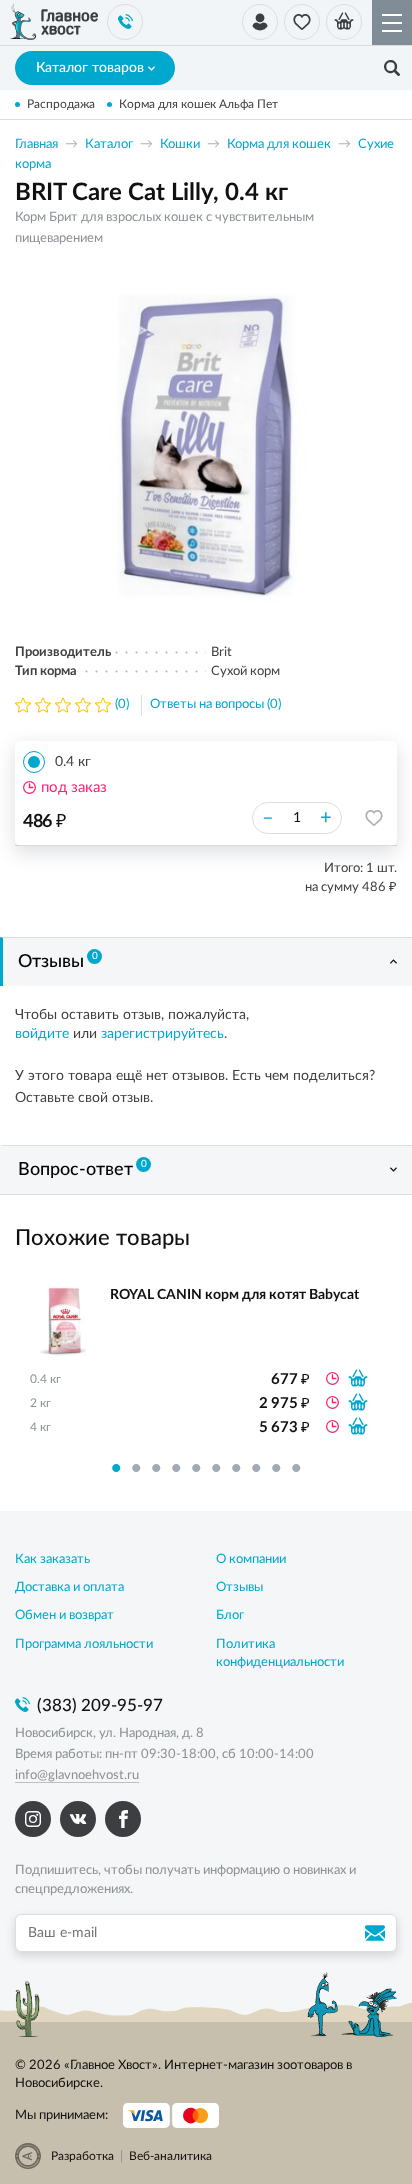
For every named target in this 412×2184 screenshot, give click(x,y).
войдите (42, 1034)
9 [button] (276, 1468)
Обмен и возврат (64, 1615)
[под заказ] (358, 1378)
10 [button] (296, 1468)
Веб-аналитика (170, 2156)
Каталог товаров (90, 68)
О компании (251, 1559)
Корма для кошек (279, 144)
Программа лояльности (84, 1644)
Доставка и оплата (69, 1587)
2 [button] (136, 1468)
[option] (206, 445)
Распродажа (61, 104)
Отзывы (58, 961)
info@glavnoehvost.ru (77, 1775)
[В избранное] (374, 818)
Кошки (180, 144)
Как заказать (52, 1559)
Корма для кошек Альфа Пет (198, 104)
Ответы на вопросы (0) (215, 704)
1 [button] (116, 1468)
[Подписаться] (378, 1933)
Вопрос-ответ (82, 1169)
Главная (36, 144)
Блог (230, 1615)
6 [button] (216, 1468)
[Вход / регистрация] (260, 22)
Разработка (82, 2156)
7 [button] (236, 1468)
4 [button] (176, 1468)
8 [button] (256, 1468)
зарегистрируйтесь (162, 1034)
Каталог (109, 144)
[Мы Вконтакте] (78, 1819)
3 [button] (156, 1468)
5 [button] (196, 1468)
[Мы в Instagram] (33, 1819)
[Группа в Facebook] (123, 1819)
